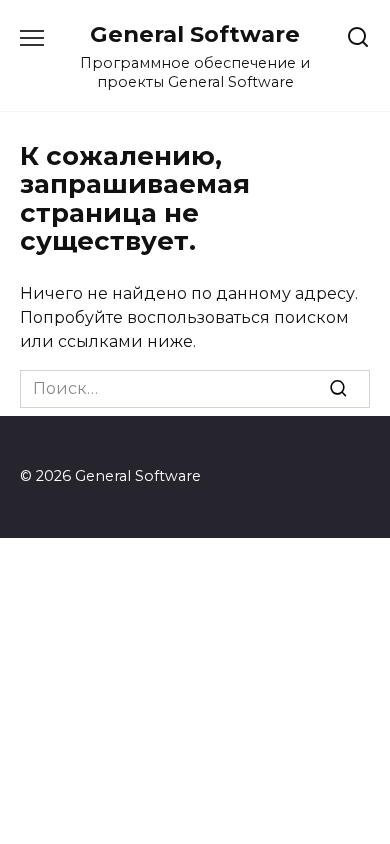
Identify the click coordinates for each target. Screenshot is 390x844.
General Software (195, 34)
